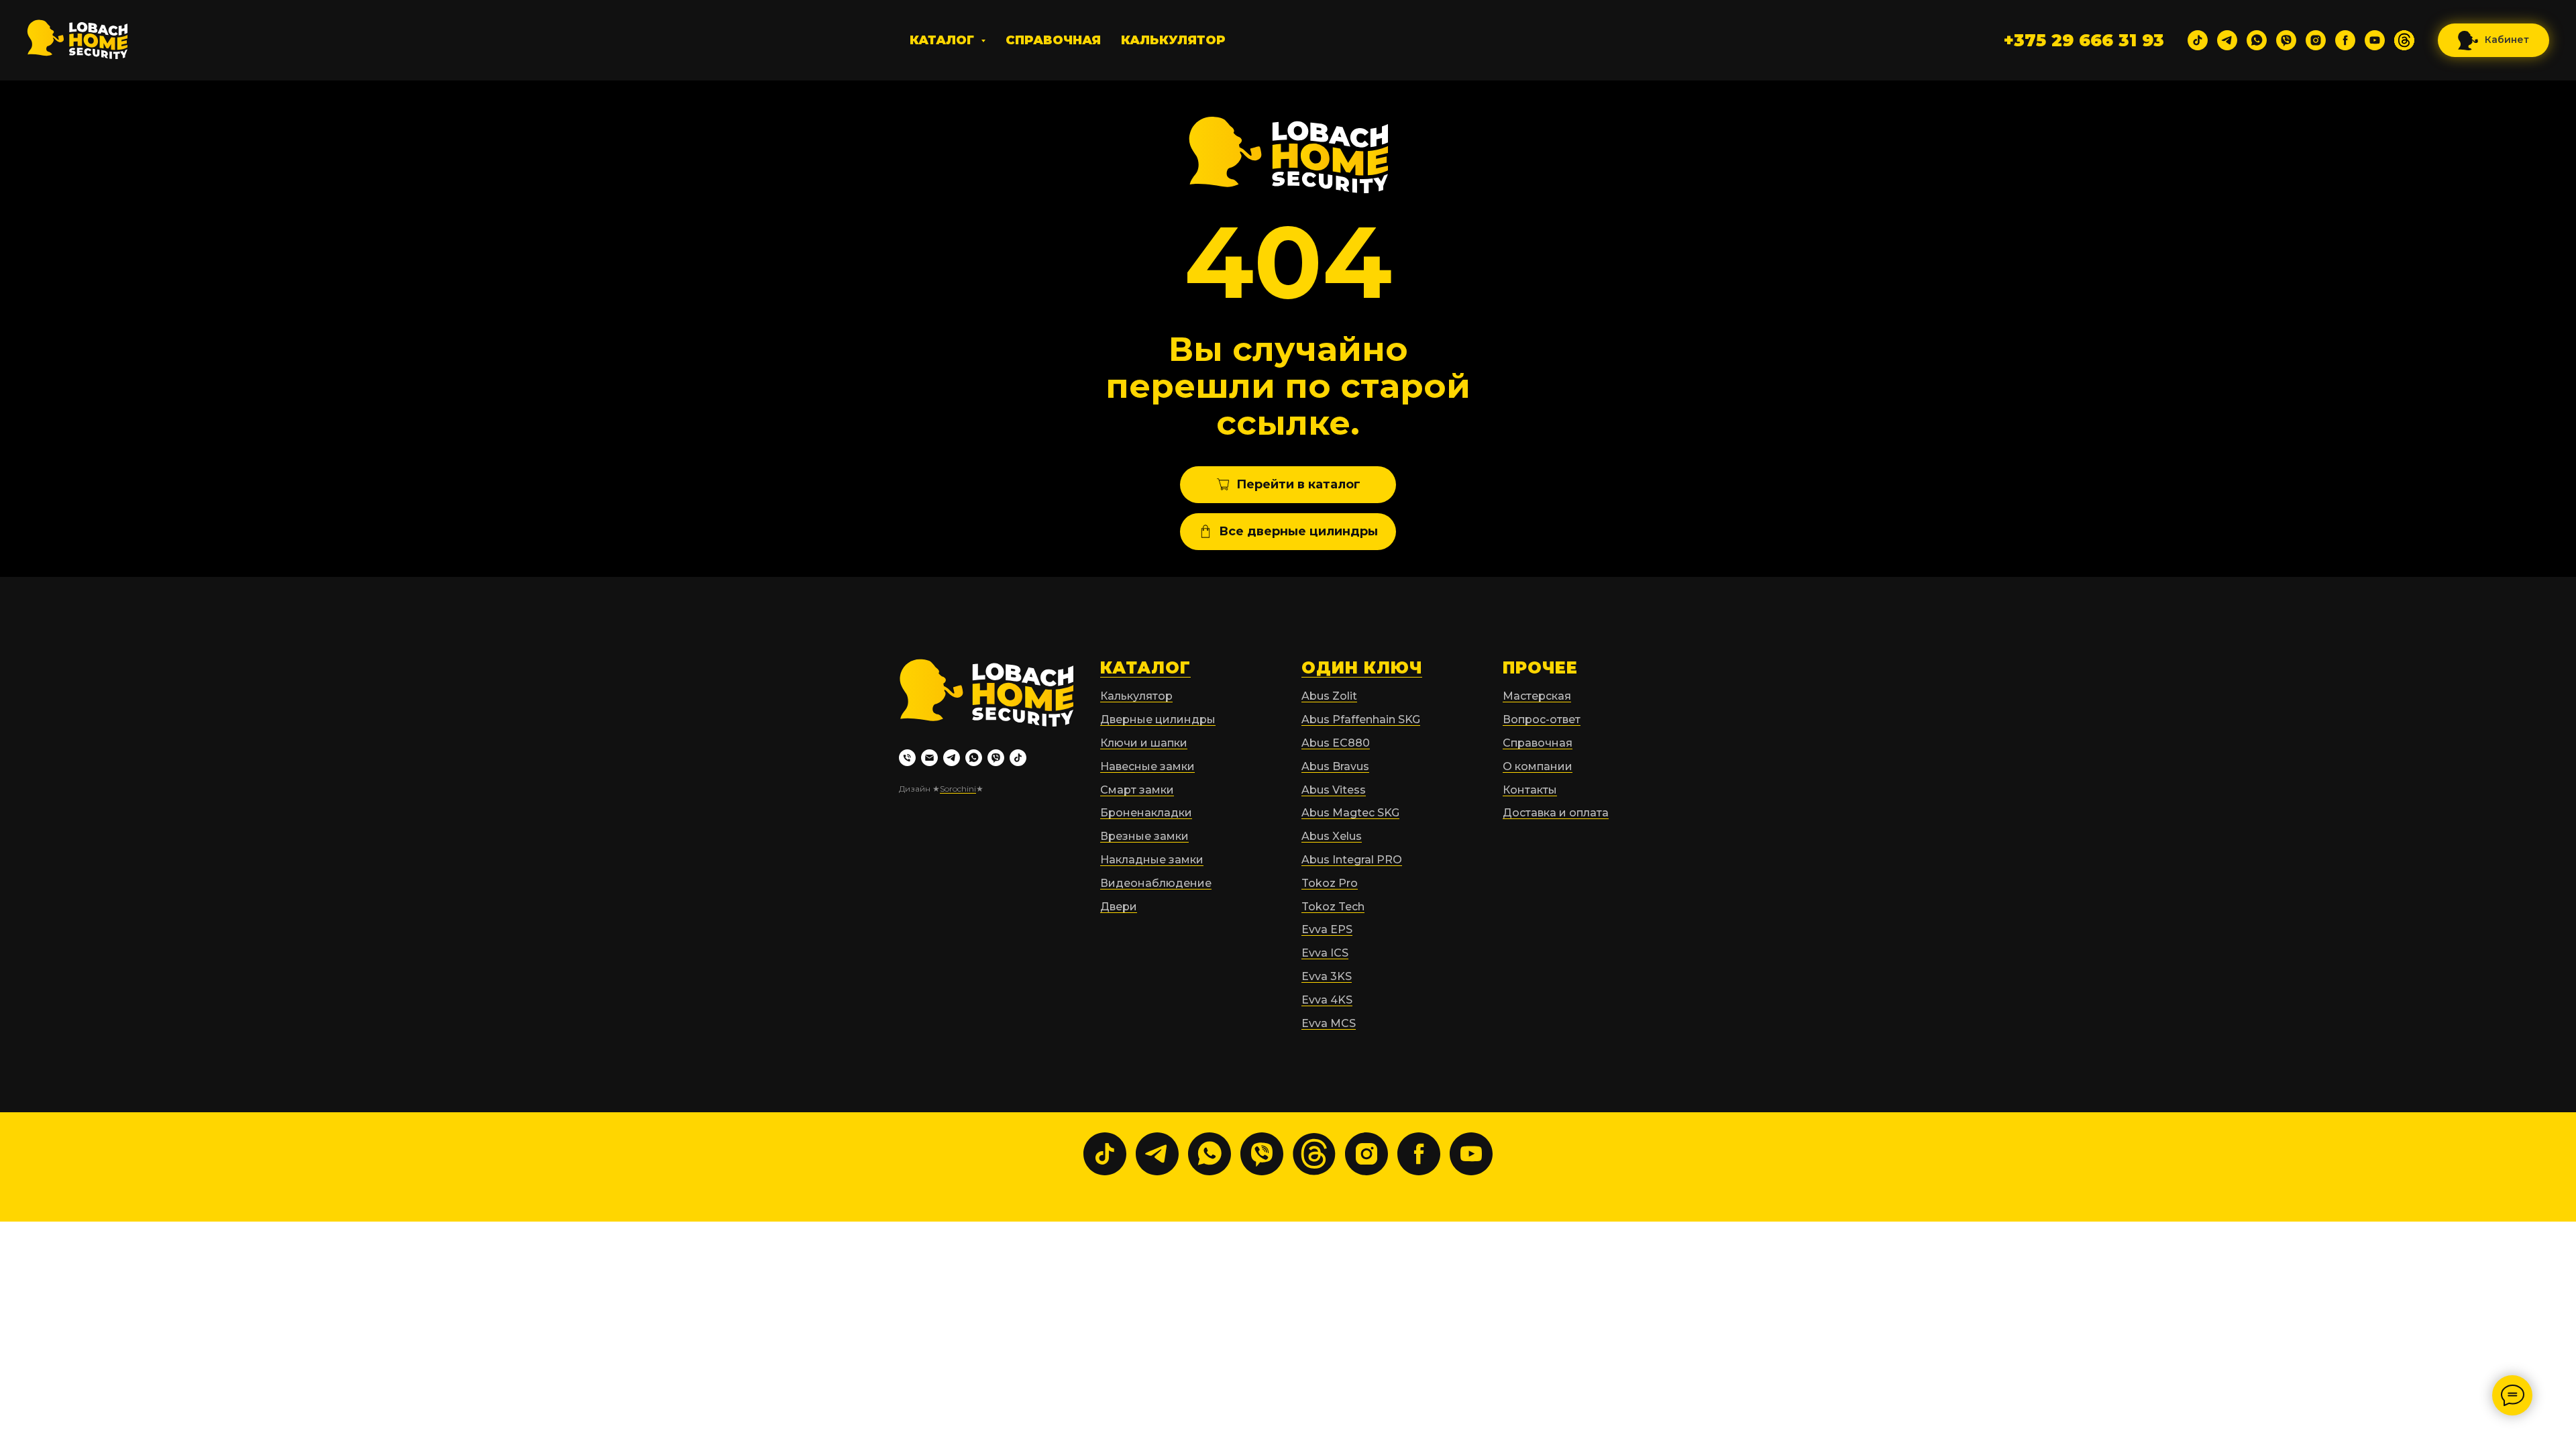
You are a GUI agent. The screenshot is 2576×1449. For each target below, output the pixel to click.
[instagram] (2316, 40)
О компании (1538, 766)
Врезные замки (1144, 836)
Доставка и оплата (1556, 813)
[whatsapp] (2257, 40)
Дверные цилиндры (1158, 719)
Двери (1119, 907)
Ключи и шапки (1144, 743)
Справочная (1053, 40)
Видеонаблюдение (1156, 883)
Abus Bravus (1335, 766)
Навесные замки (1147, 766)
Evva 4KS (1327, 1000)
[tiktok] (2198, 40)
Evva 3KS (1327, 976)
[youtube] (2375, 40)
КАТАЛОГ (1145, 668)
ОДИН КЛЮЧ (1362, 668)
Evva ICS (1325, 953)
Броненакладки (1146, 813)
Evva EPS (1327, 929)
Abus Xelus (1332, 836)
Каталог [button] (944, 40)
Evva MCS (1329, 1023)
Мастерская (1537, 696)
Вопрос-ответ (1542, 719)
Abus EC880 (1336, 743)
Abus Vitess (1334, 790)
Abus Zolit (1329, 696)
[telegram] (2227, 40)
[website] (2404, 40)
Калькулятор (1173, 40)
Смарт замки (1137, 790)
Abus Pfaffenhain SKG (1361, 719)
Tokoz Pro (1330, 883)
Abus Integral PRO (1352, 860)
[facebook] (2345, 40)
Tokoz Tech (1333, 907)
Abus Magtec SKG (1350, 813)
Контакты (1530, 790)
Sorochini (958, 789)
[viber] (2286, 40)
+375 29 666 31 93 (2084, 40)
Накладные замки (1152, 860)
